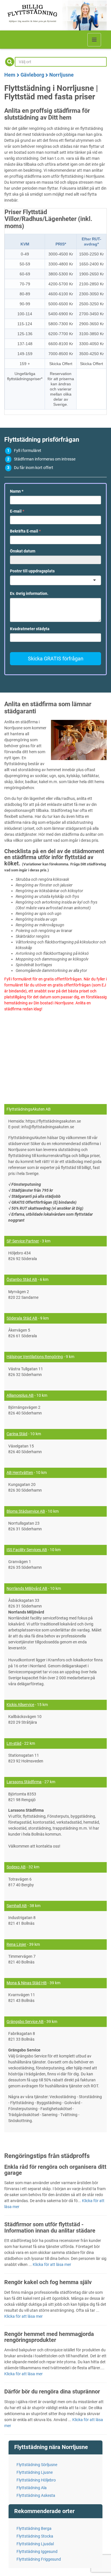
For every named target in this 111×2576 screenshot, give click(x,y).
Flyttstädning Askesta (36, 2495)
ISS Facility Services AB (27, 1550)
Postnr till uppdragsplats (32, 571)
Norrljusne (61, 75)
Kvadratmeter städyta (30, 629)
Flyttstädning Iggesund (37, 2552)
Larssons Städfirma (24, 1782)
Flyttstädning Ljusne (35, 2472)
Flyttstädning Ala (32, 2488)
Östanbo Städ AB (22, 1279)
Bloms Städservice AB (26, 1511)
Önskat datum (23, 551)
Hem (10, 75)
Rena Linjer (16, 1944)
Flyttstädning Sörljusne (37, 2465)
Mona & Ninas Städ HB (27, 1983)
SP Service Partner (23, 1241)
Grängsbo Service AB (25, 2022)
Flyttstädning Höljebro (36, 2480)
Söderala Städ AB (22, 1318)
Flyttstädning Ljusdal (35, 2544)
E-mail (17, 511)
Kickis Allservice (20, 1705)
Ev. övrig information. (29, 593)
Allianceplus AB (20, 1395)
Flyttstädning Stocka (35, 2536)
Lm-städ (14, 1743)
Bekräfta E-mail (25, 531)
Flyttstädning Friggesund (39, 2559)
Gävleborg (32, 75)
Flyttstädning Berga (34, 2528)
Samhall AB (17, 1906)
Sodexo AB (16, 1867)
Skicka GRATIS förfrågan (56, 659)
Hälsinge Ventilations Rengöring (35, 1357)
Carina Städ (17, 1434)
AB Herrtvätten (20, 1473)
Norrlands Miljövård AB (27, 1588)
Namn (17, 491)
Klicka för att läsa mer (52, 2264)
